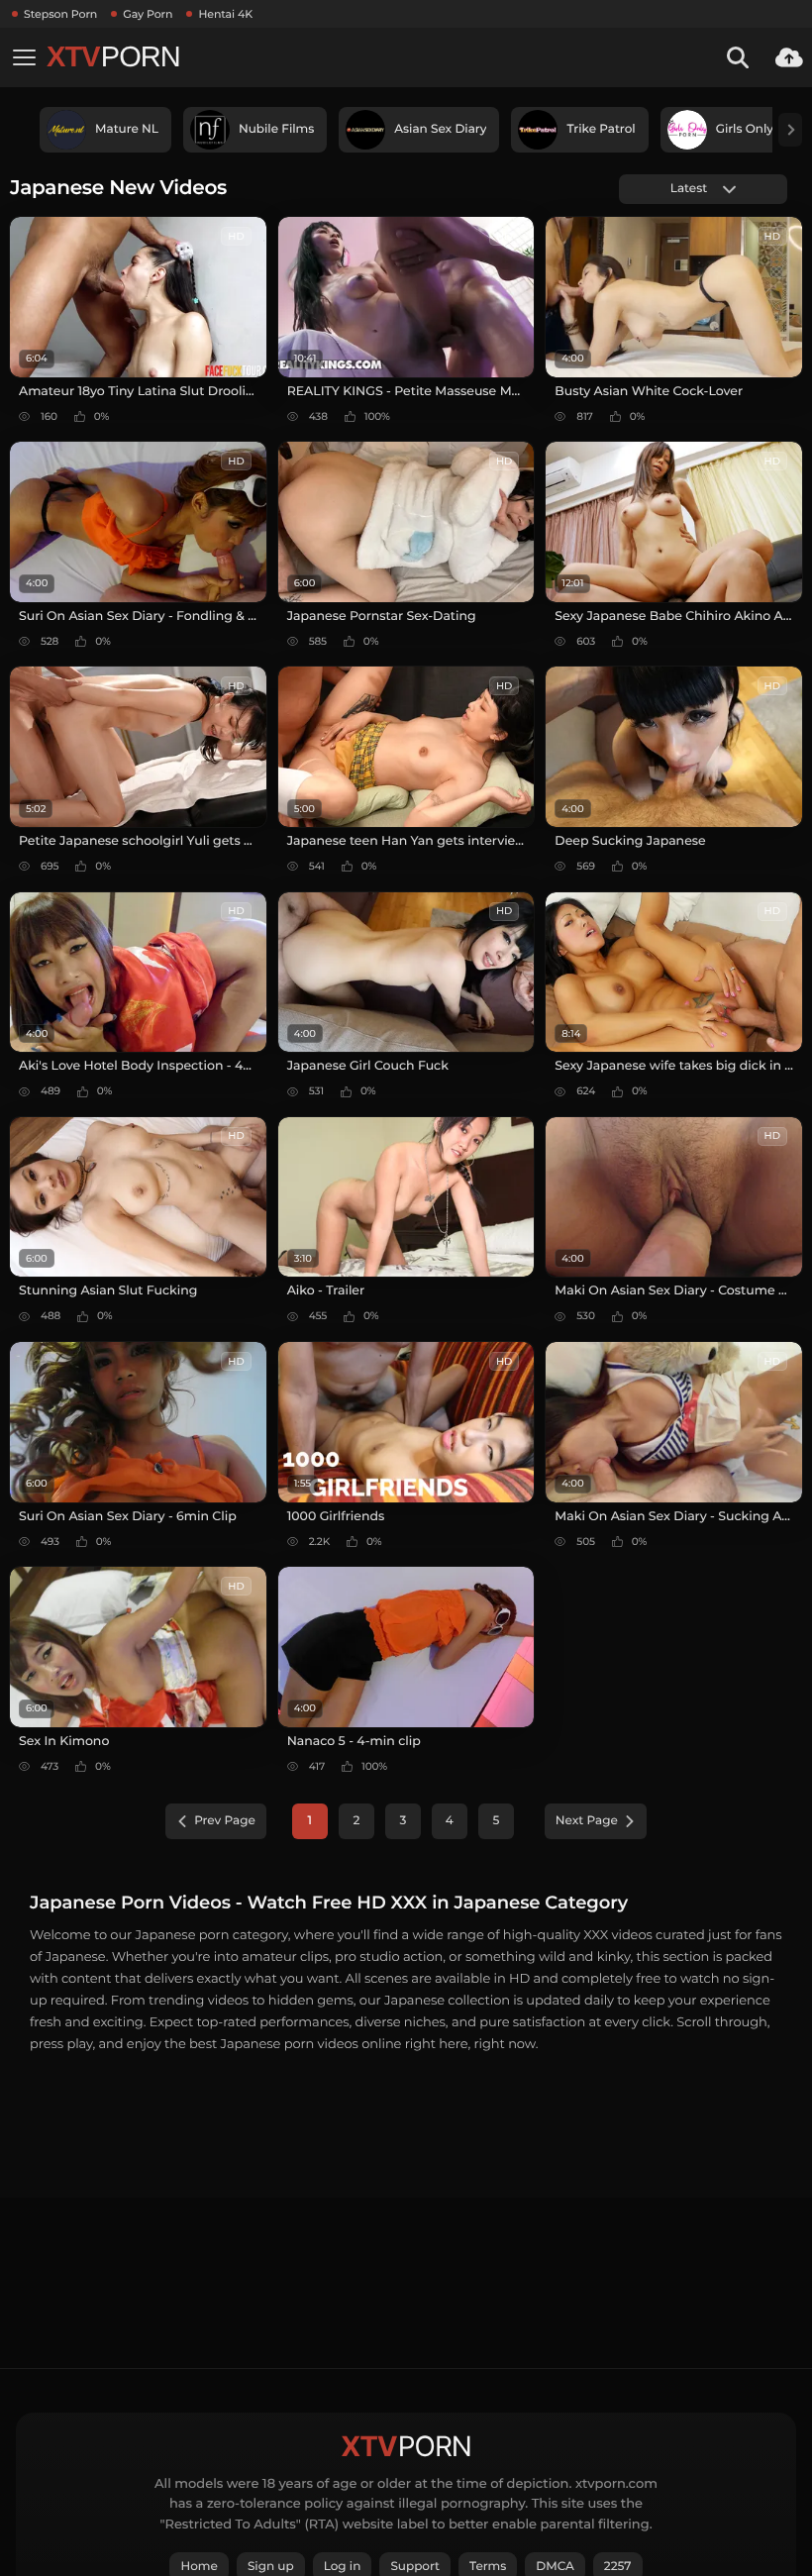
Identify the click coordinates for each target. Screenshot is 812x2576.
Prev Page (225, 1821)
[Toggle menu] (24, 57)
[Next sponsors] (790, 130)
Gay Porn (148, 14)
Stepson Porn (60, 14)
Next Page (587, 1821)
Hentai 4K (225, 14)
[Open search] (738, 57)
